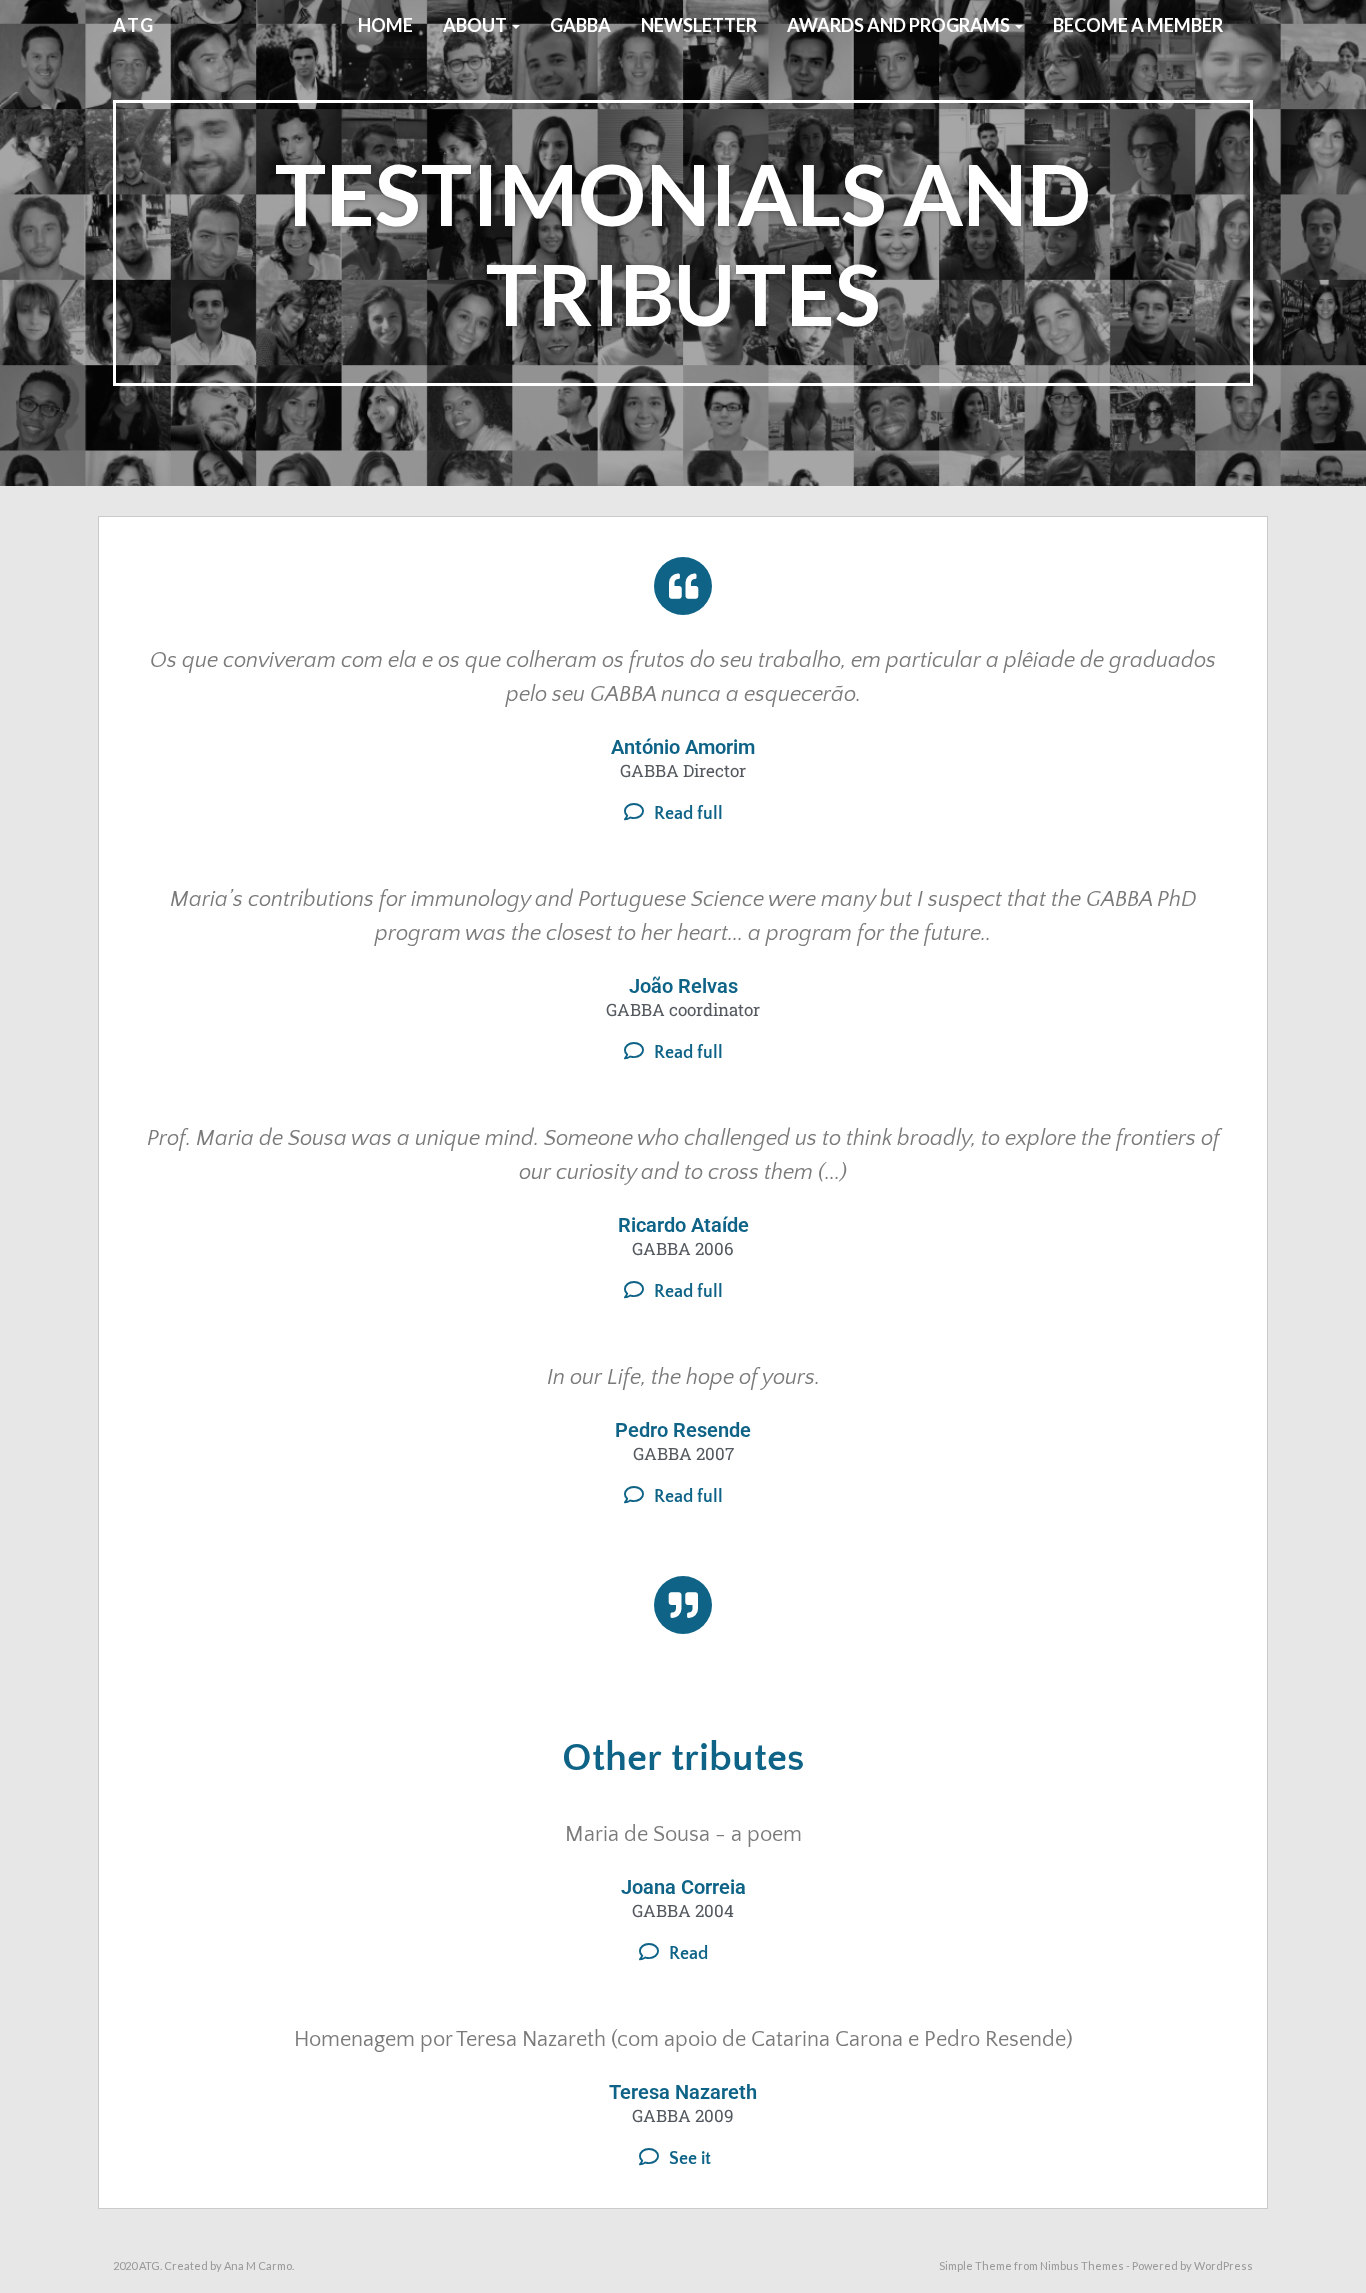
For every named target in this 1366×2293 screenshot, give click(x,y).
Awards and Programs (900, 25)
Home (385, 25)
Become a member (1138, 25)
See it (690, 2159)
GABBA (580, 25)
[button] (683, 812)
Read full (688, 814)
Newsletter (699, 25)
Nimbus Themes (1082, 2265)
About (476, 25)
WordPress (1223, 2265)
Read (688, 1954)
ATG (134, 25)
